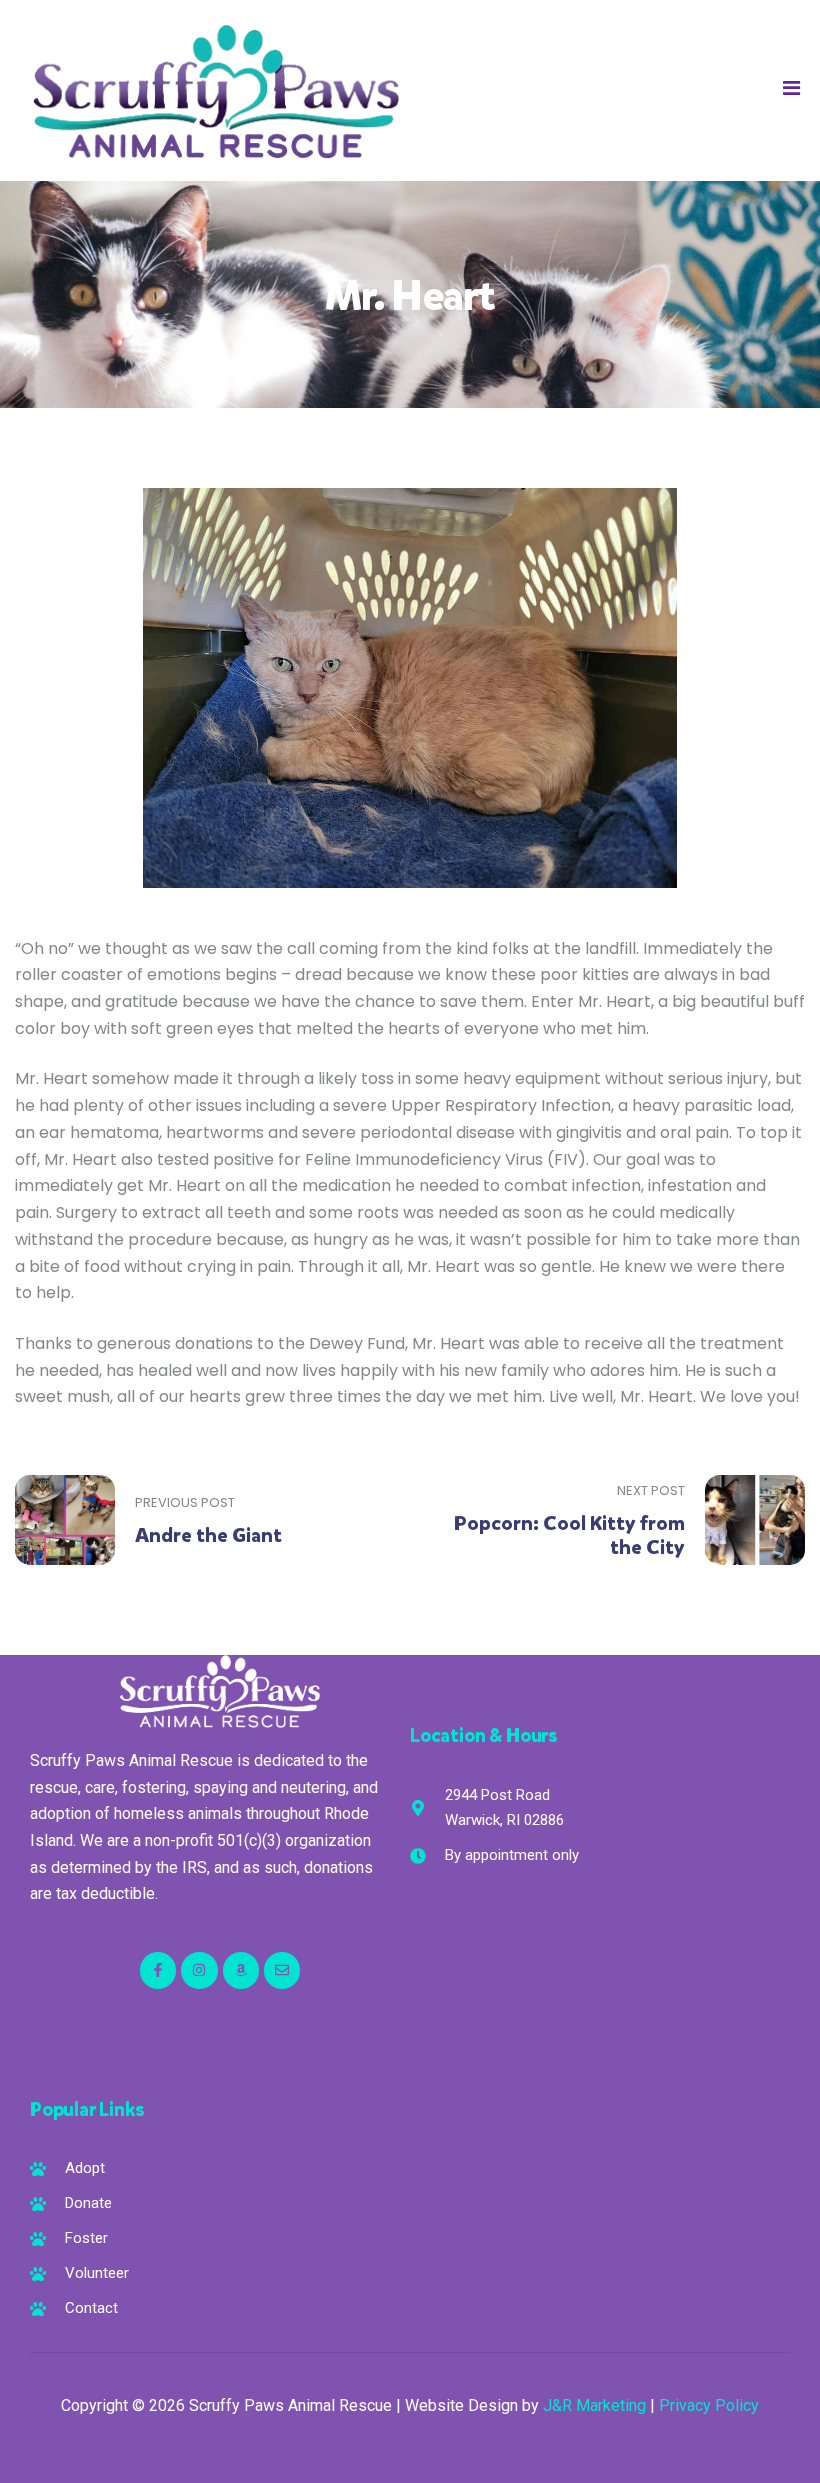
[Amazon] (241, 1970)
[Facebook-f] (158, 1970)
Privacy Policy (709, 2405)
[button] (791, 88)
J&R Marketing (594, 2405)
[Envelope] (282, 1970)
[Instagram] (199, 1970)
